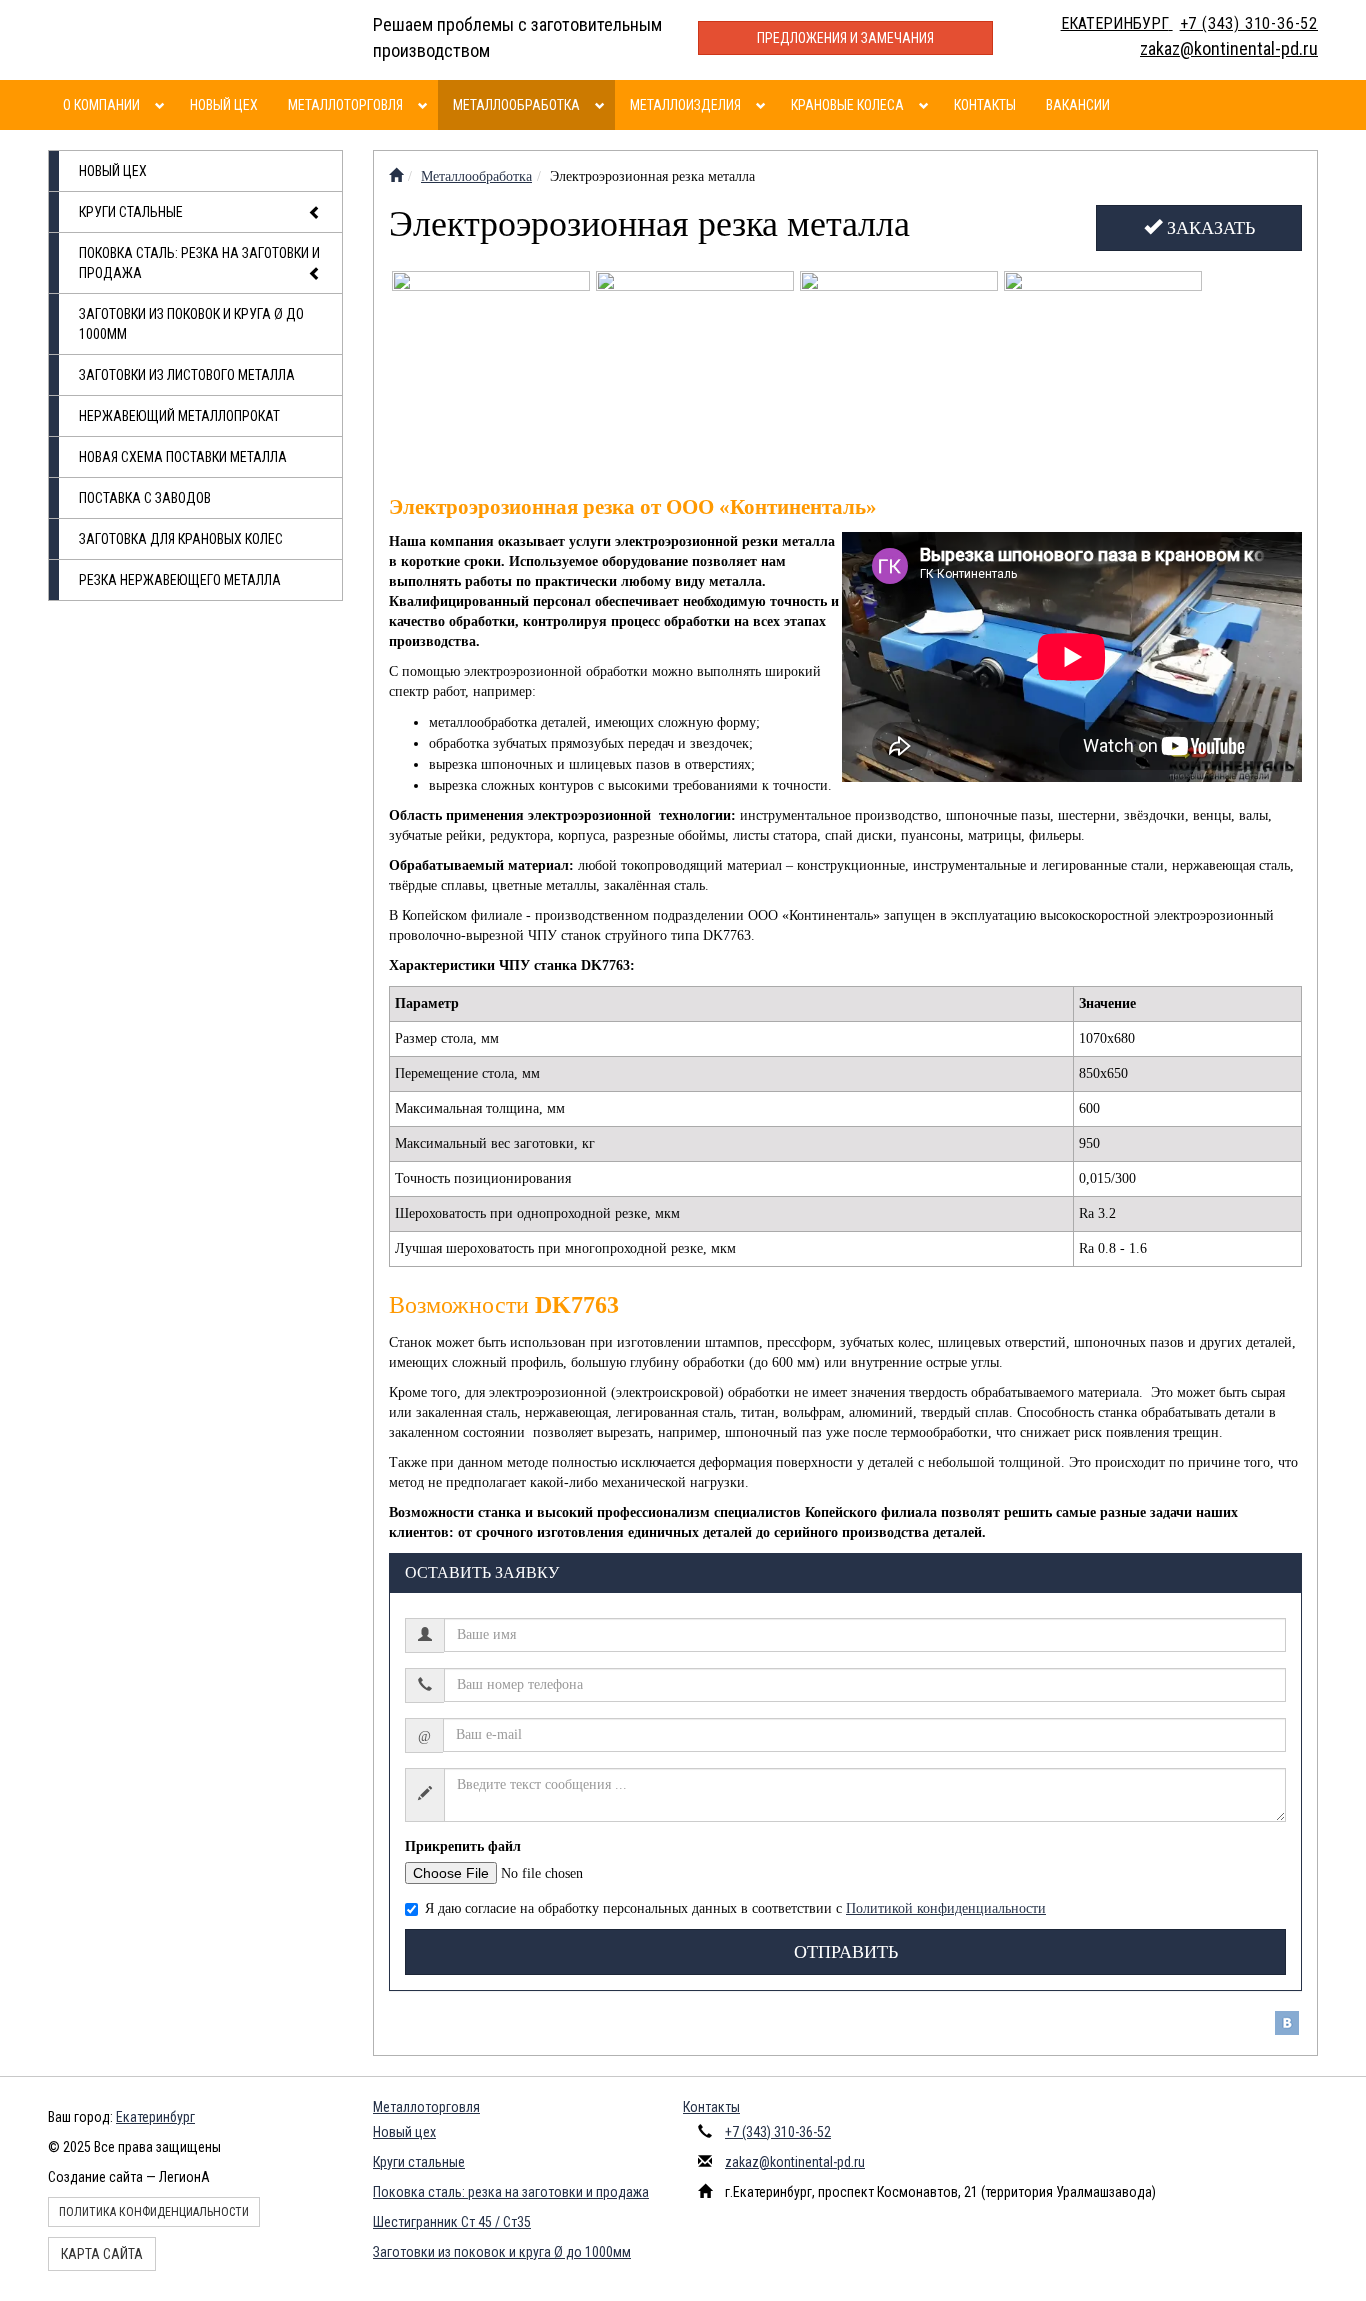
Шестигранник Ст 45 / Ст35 (452, 2222)
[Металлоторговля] (425, 105)
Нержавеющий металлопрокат (179, 416)
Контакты (985, 105)
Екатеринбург (155, 2117)
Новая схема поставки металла (183, 457)
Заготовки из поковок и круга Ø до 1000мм (191, 324)
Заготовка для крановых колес (181, 539)
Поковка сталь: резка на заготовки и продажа (199, 263)
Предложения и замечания (845, 38)
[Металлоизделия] (763, 105)
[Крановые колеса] (926, 105)
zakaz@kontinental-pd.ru (795, 2162)
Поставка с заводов (145, 498)
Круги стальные (131, 212)
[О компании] (162, 105)
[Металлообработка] (602, 105)
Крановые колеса (847, 105)
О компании (101, 105)
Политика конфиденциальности (154, 2212)
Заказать (1208, 228)
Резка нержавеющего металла (180, 580)
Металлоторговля (345, 105)
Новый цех (224, 105)
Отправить (846, 1952)
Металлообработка (516, 105)
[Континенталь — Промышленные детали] (396, 176)
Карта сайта (102, 2254)
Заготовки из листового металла (187, 375)
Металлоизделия (685, 105)
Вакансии (1078, 105)
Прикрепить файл (463, 1846)
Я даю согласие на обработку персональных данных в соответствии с (735, 1908)
